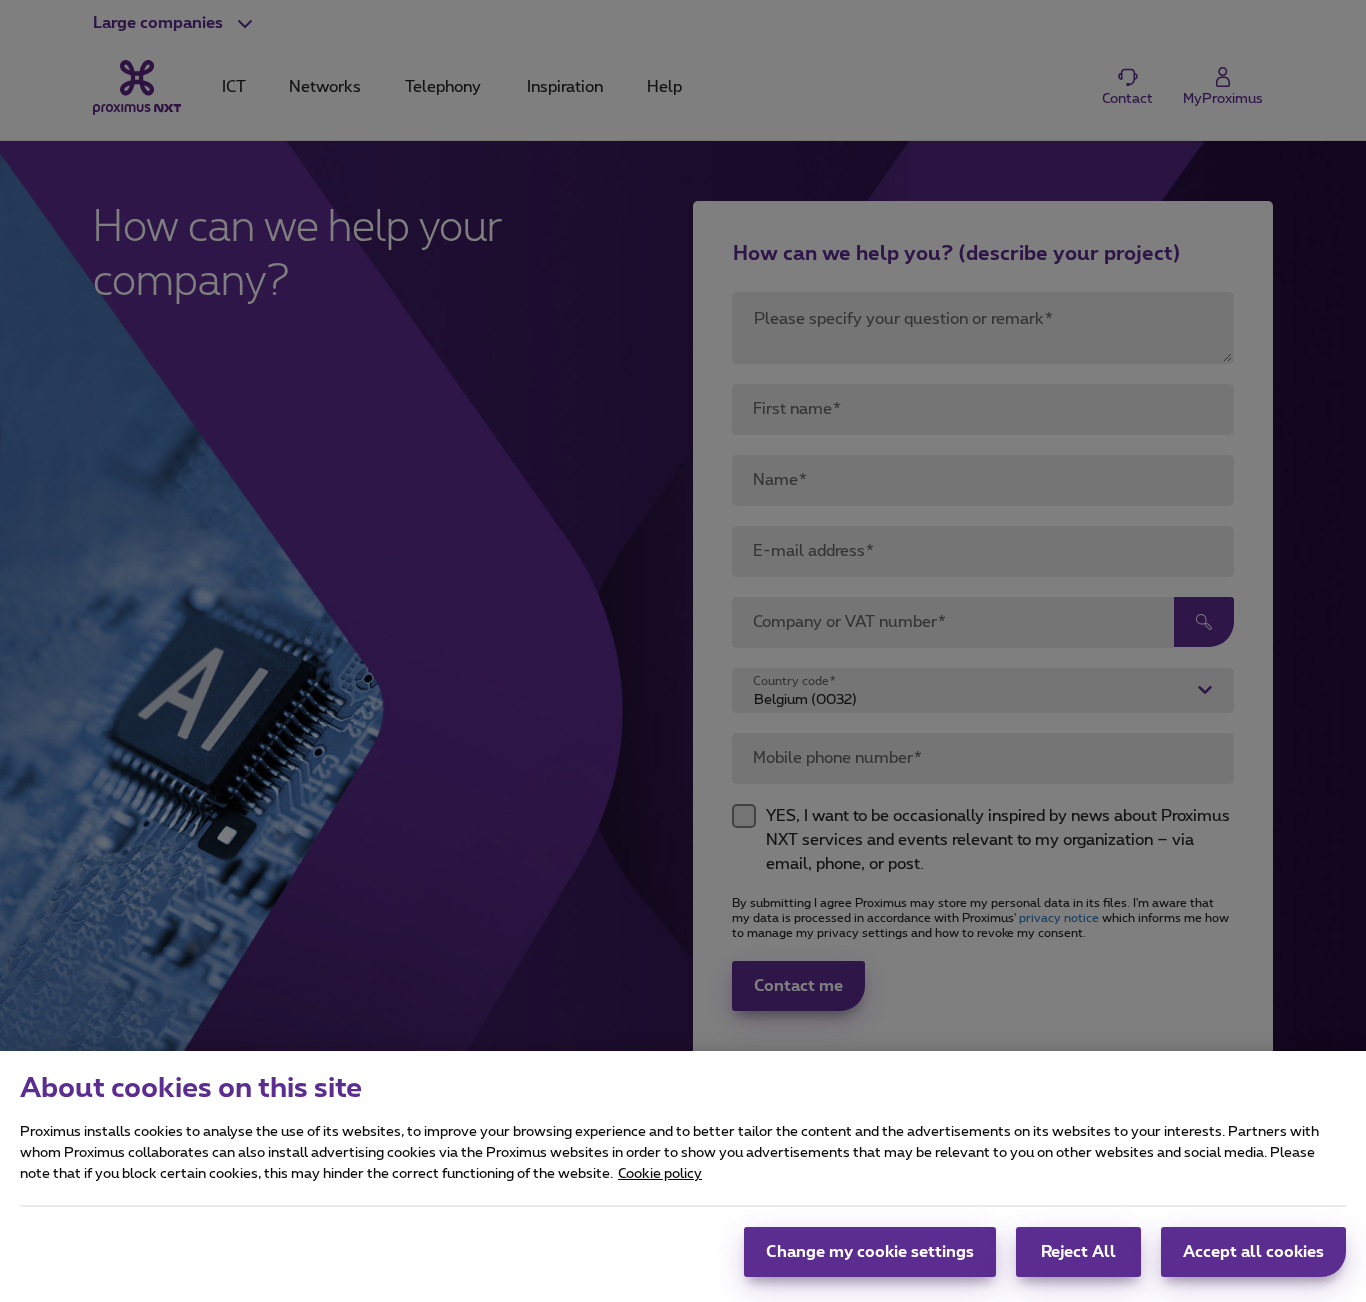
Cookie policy (660, 1174)
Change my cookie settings (870, 1252)
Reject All (1078, 1252)
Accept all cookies (1253, 1252)
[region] (683, 1176)
